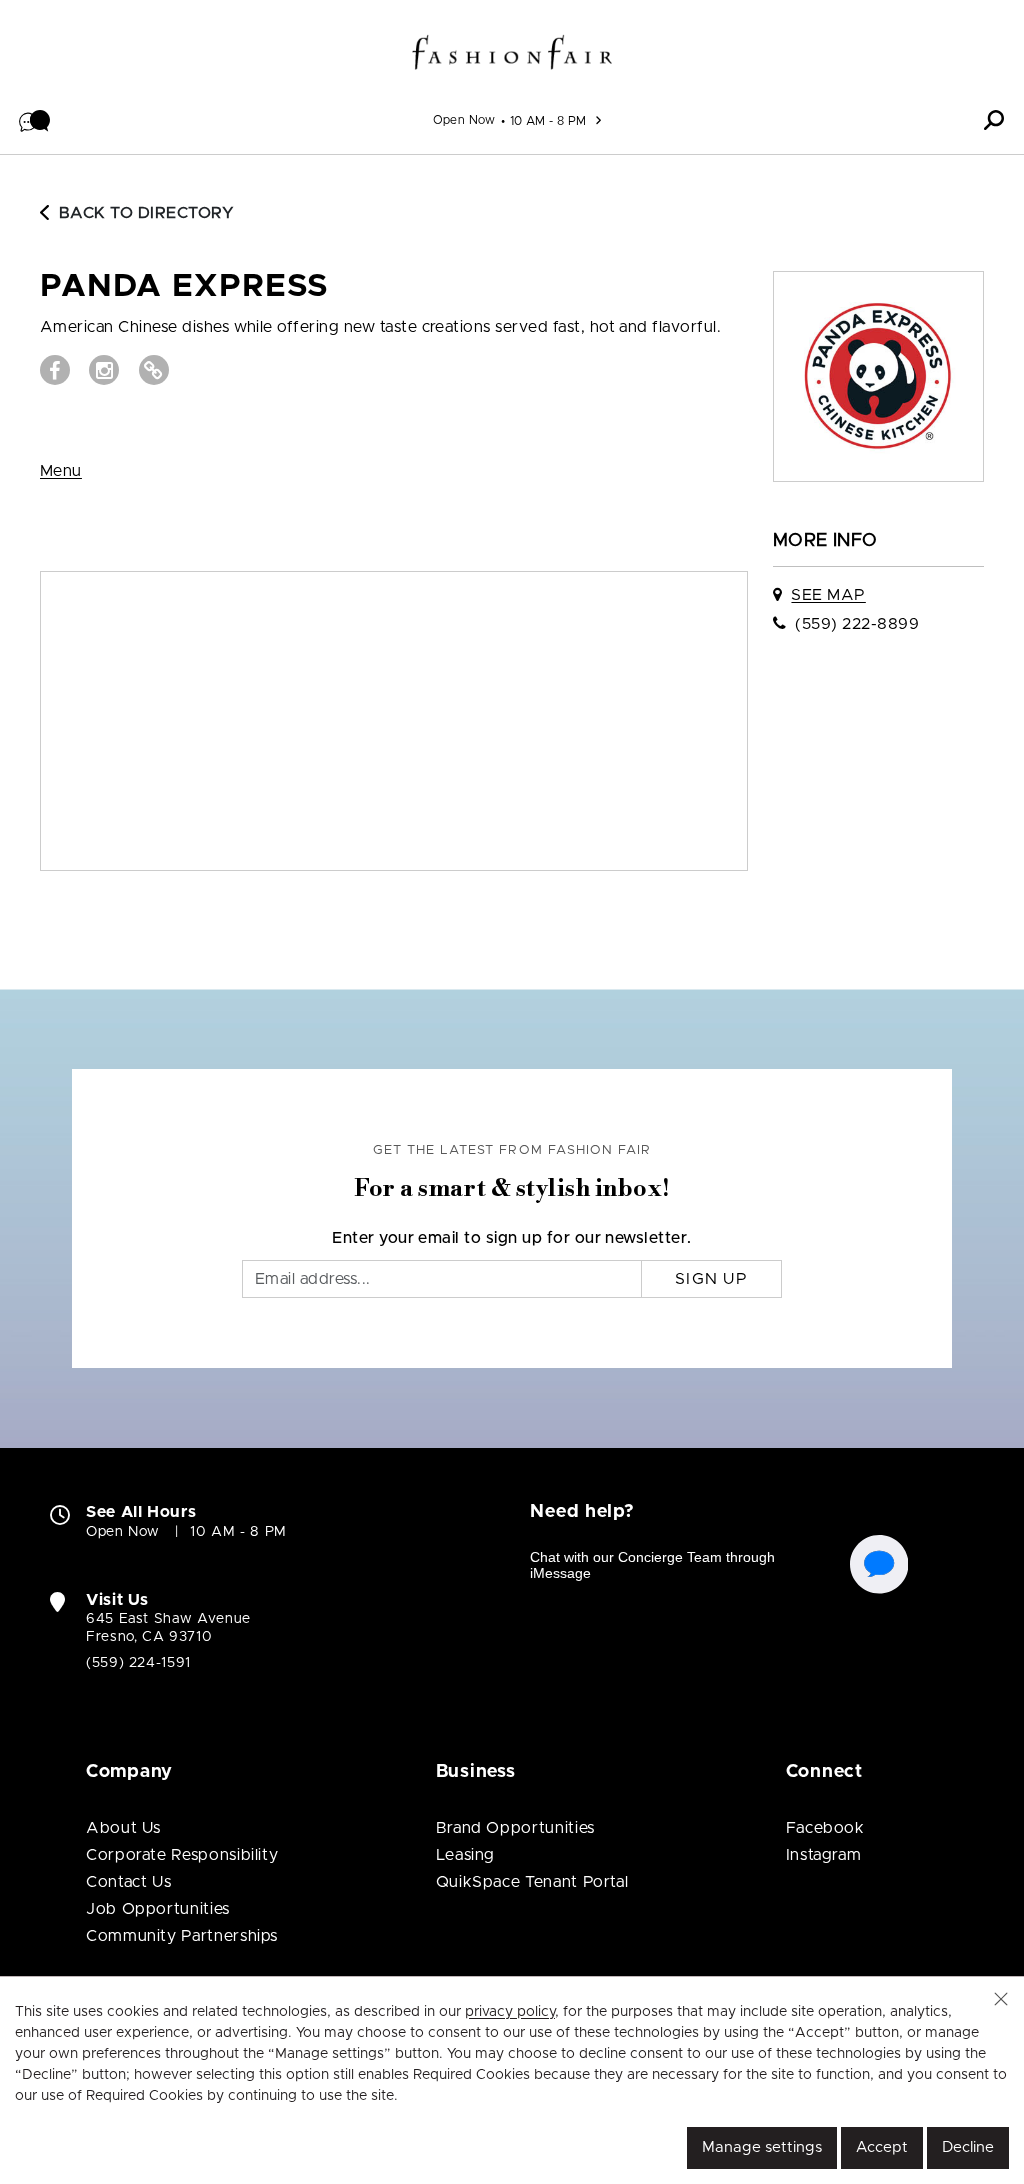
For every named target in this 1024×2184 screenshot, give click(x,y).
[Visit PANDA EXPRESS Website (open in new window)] (154, 370)
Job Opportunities (158, 1909)
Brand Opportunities (515, 1828)
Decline (968, 2147)
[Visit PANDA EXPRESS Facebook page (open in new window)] (55, 370)
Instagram (824, 1855)
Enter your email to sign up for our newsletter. (512, 1238)
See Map (828, 595)
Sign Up (711, 1279)
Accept (882, 2147)
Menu (61, 471)
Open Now (464, 120)
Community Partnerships (182, 1936)
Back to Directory (146, 213)
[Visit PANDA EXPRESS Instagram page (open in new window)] (104, 370)
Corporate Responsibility (182, 1855)
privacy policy (510, 2012)
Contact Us (128, 1882)
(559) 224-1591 (138, 1663)
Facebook (825, 1828)
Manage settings (762, 2147)
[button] (35, 120)
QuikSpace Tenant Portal (532, 1882)
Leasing (465, 1855)
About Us (123, 1828)
